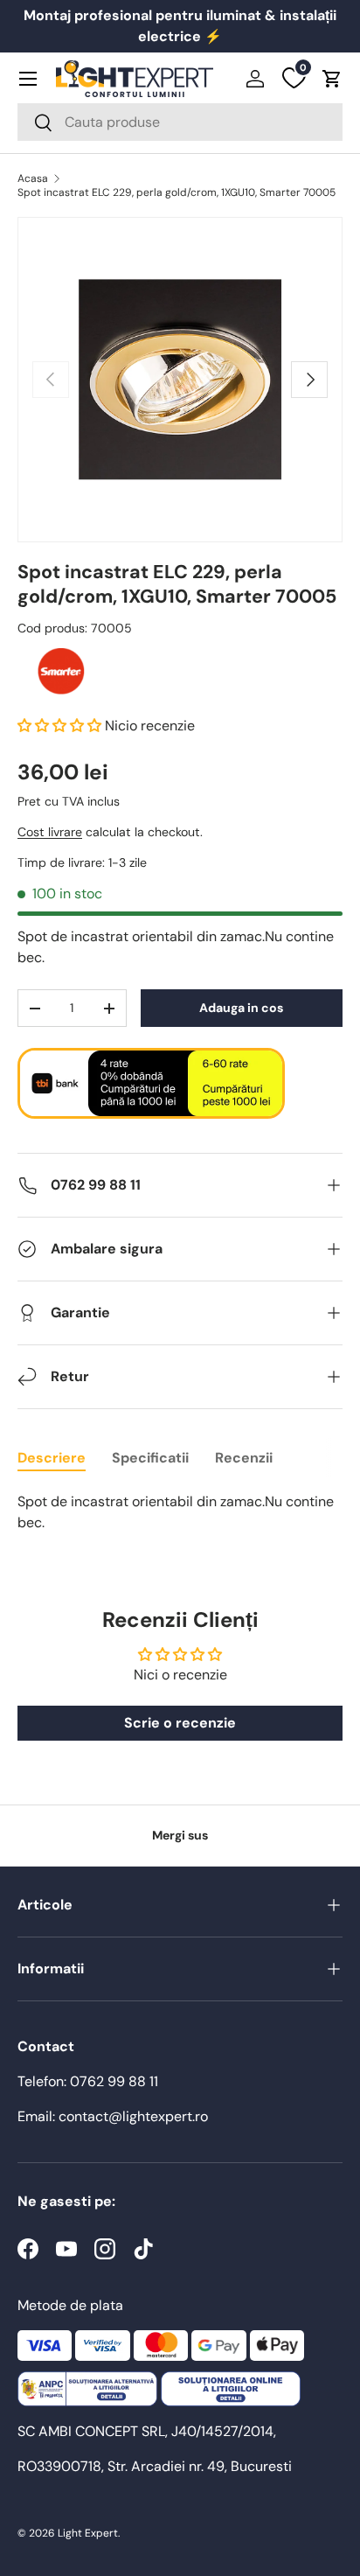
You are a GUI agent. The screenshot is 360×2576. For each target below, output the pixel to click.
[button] (332, 79)
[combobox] (180, 122)
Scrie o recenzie (180, 1723)
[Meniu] (28, 79)
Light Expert (88, 2533)
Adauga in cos (241, 1008)
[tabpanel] (180, 1512)
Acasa (33, 178)
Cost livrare (50, 832)
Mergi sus (180, 1835)
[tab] (52, 1458)
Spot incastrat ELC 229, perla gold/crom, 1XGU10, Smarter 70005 (177, 192)
